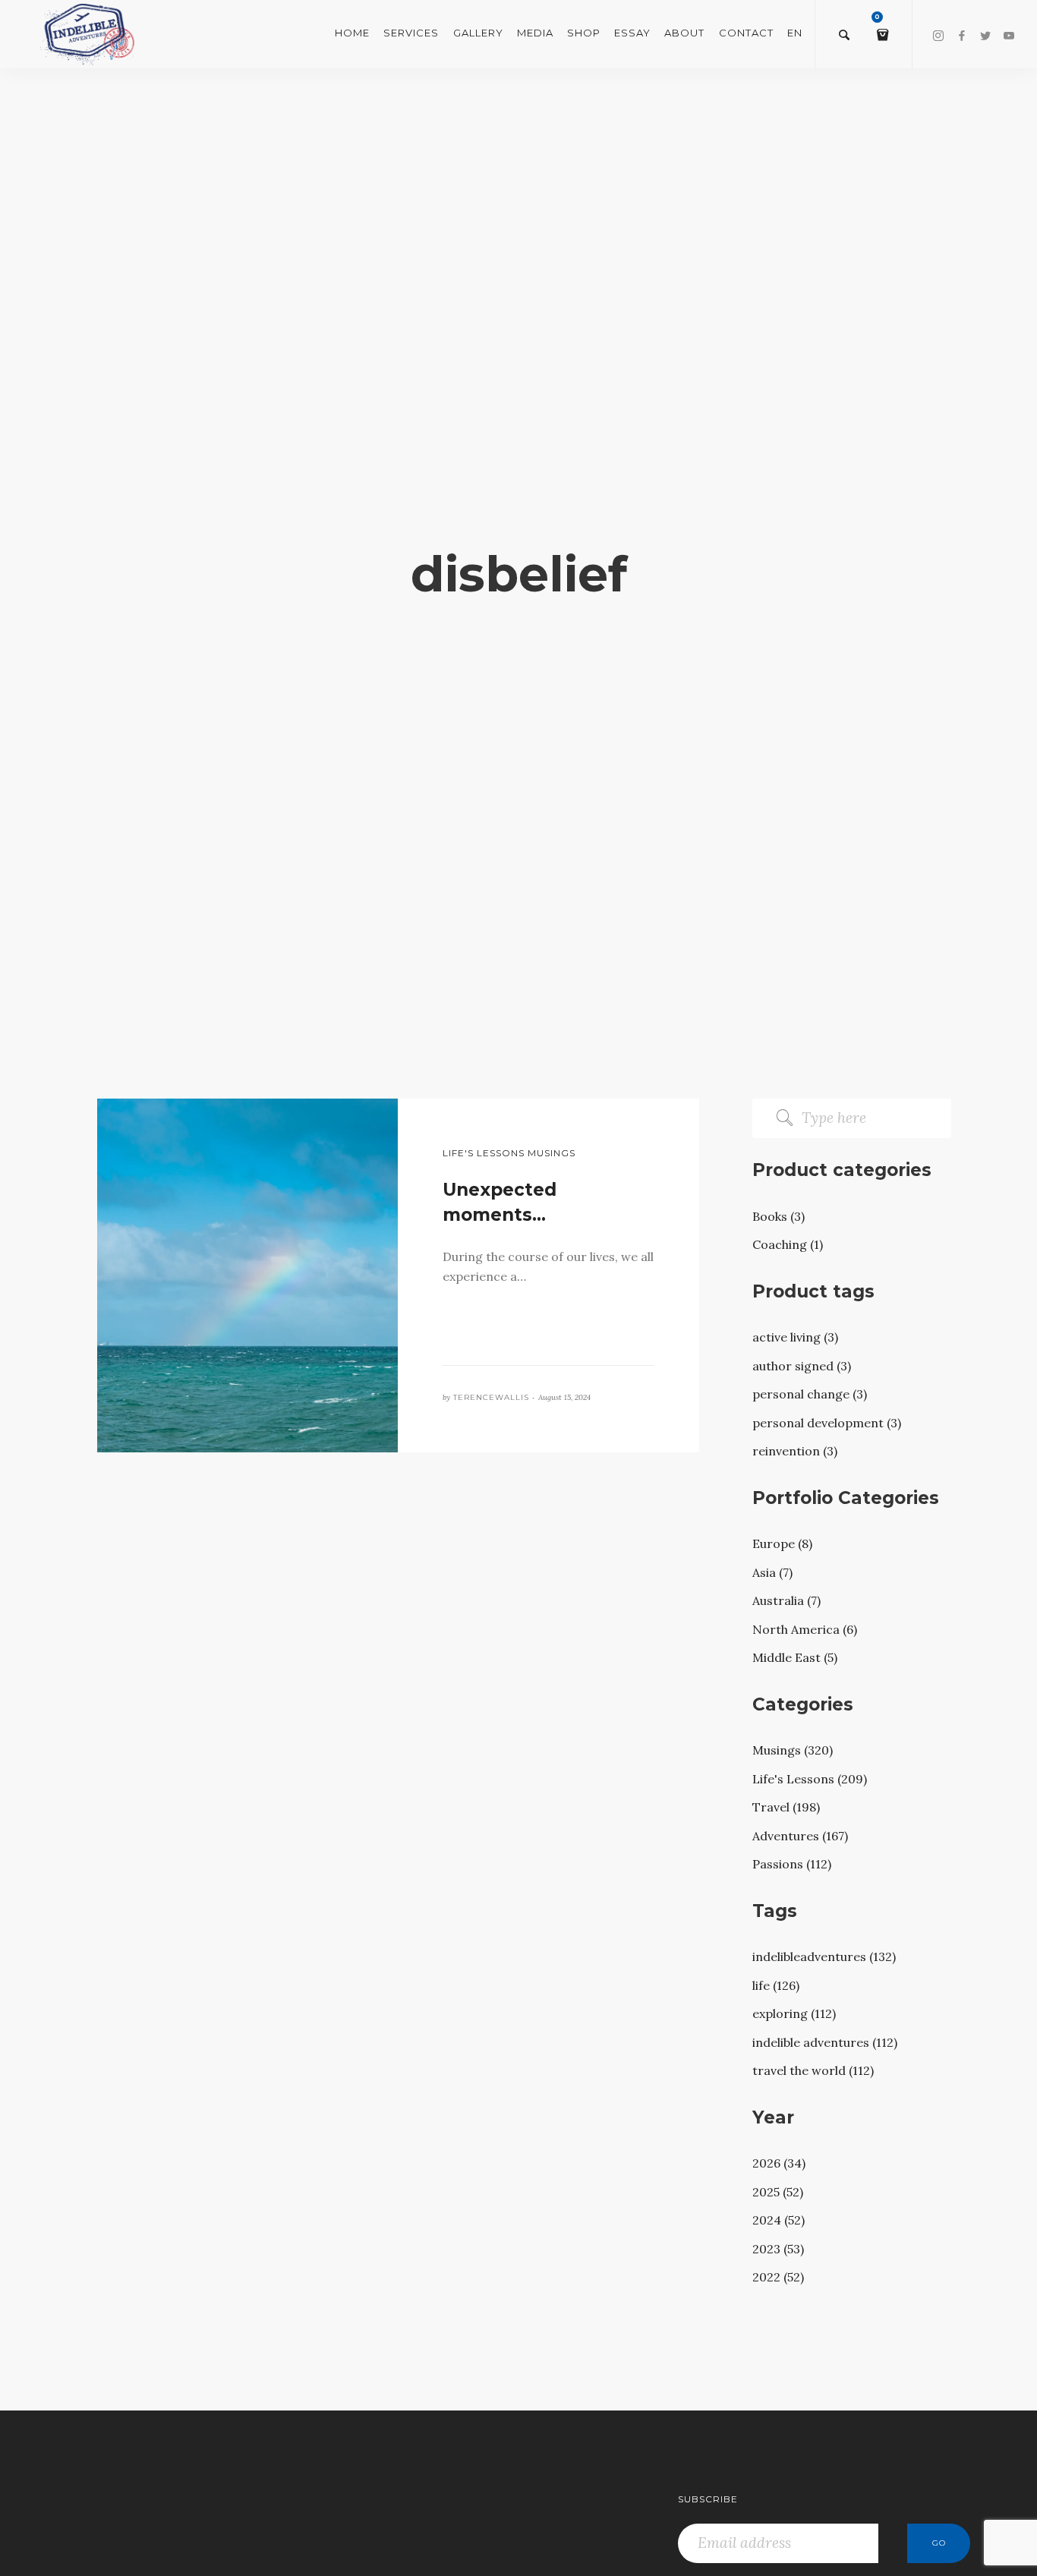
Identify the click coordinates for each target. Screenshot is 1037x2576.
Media (535, 33)
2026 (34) (779, 2163)
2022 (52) (778, 2277)
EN (795, 33)
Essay (632, 33)
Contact (746, 33)
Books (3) (779, 1216)
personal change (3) (810, 1394)
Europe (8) (782, 1543)
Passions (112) (792, 1864)
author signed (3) (802, 1366)
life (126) (776, 1985)
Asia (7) (772, 1572)
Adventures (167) (800, 1836)
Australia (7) (786, 1600)
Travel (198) (786, 1807)
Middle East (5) (795, 1657)
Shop (584, 33)
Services (411, 33)
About (684, 33)
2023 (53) (778, 2249)
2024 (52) (779, 2220)
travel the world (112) (813, 2070)
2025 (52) (778, 2192)
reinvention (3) (795, 1451)
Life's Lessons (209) (810, 1779)
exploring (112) (794, 2013)
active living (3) (795, 1337)
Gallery (478, 33)
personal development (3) (827, 1423)
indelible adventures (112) (825, 2042)
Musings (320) (793, 1750)
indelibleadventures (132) (824, 1956)
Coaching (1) (788, 1244)
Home (352, 33)
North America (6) (805, 1629)
